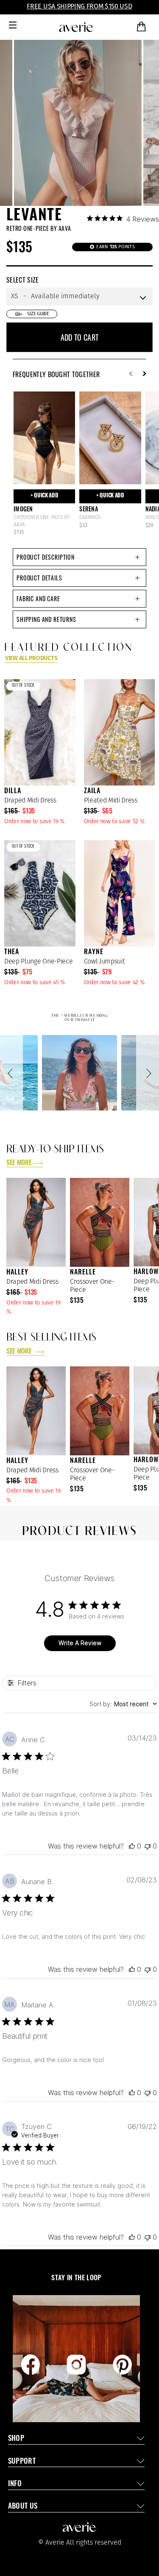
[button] (11, 1073)
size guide (38, 314)
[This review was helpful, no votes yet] (132, 1846)
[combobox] (123, 1704)
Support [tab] (22, 2462)
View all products (31, 658)
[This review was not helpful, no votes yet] (148, 1846)
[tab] (79, 557)
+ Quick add (45, 496)
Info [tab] (15, 2484)
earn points (115, 247)
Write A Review (80, 1643)
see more (19, 1163)
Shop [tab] (16, 2439)
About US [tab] (23, 2507)
